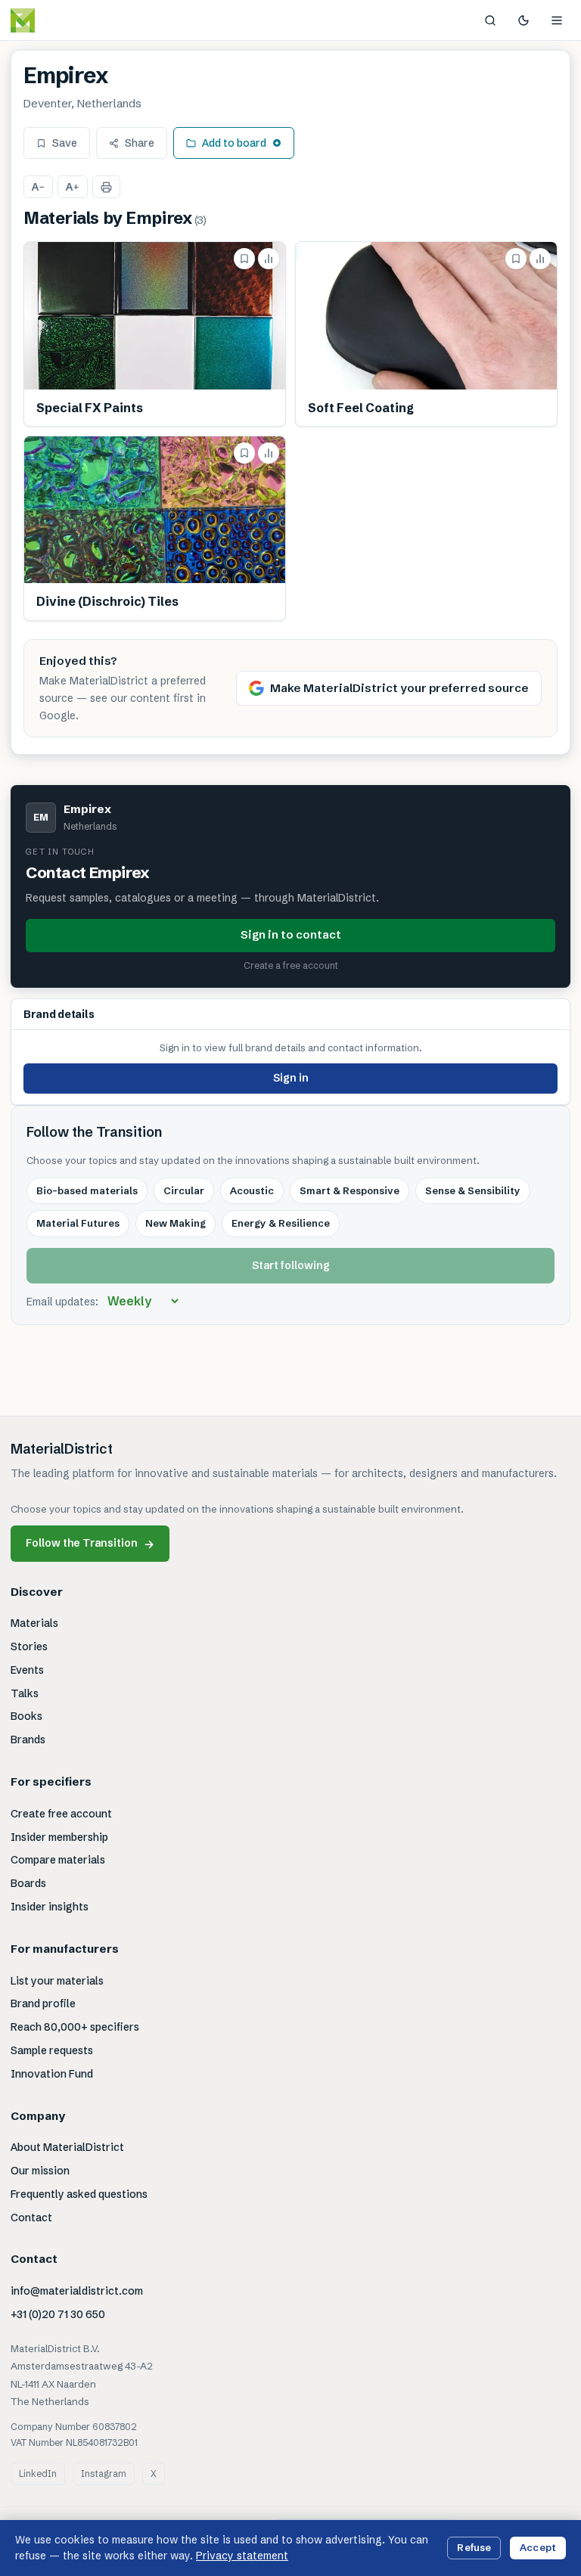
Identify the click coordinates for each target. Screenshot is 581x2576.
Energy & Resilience (281, 1223)
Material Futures (78, 1223)
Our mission (40, 2171)
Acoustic (252, 1190)
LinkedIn (38, 2474)
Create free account (61, 1814)
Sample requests (52, 2050)
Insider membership (59, 1837)
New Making (176, 1223)
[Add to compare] (269, 259)
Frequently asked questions (79, 2194)
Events (27, 1670)
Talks (25, 1693)
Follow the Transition (90, 1543)
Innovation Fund (52, 2074)
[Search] (490, 20)
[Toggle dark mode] (524, 20)
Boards (28, 1883)
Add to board (234, 143)
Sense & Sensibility (473, 1190)
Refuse (474, 2547)
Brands (28, 1740)
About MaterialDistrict (67, 2147)
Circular (184, 1190)
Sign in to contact (291, 934)
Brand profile (43, 2003)
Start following (291, 1265)
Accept (538, 2547)
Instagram (104, 2474)
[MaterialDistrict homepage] (57, 20)
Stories (29, 1646)
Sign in (291, 1078)
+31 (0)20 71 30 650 (58, 2314)
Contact (31, 2218)
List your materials (57, 1981)
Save (65, 143)
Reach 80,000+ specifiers (75, 2027)
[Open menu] (557, 20)
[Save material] (244, 259)
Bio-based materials (87, 1190)
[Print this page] (106, 187)
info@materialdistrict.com (77, 2291)
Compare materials (58, 1860)
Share (140, 143)
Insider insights (50, 1907)
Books (26, 1716)
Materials (34, 1623)
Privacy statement (242, 2556)
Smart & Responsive (350, 1190)
